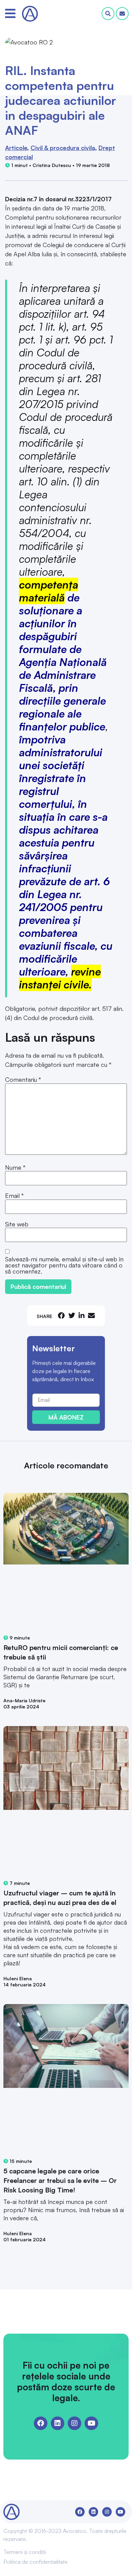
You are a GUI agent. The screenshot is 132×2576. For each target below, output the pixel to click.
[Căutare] (108, 14)
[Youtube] (91, 2423)
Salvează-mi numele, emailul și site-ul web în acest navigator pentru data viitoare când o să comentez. (64, 1265)
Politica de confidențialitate (36, 2562)
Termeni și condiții (25, 2552)
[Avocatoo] (30, 14)
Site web (17, 1224)
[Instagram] (74, 2423)
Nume (15, 1167)
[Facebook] (41, 2423)
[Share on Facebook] (61, 1315)
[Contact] (122, 14)
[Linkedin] (58, 2423)
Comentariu (23, 1079)
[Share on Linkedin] (82, 1315)
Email (14, 1196)
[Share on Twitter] (72, 1315)
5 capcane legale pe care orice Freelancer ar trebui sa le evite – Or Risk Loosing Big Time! (60, 2180)
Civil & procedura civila (63, 148)
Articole (16, 148)
